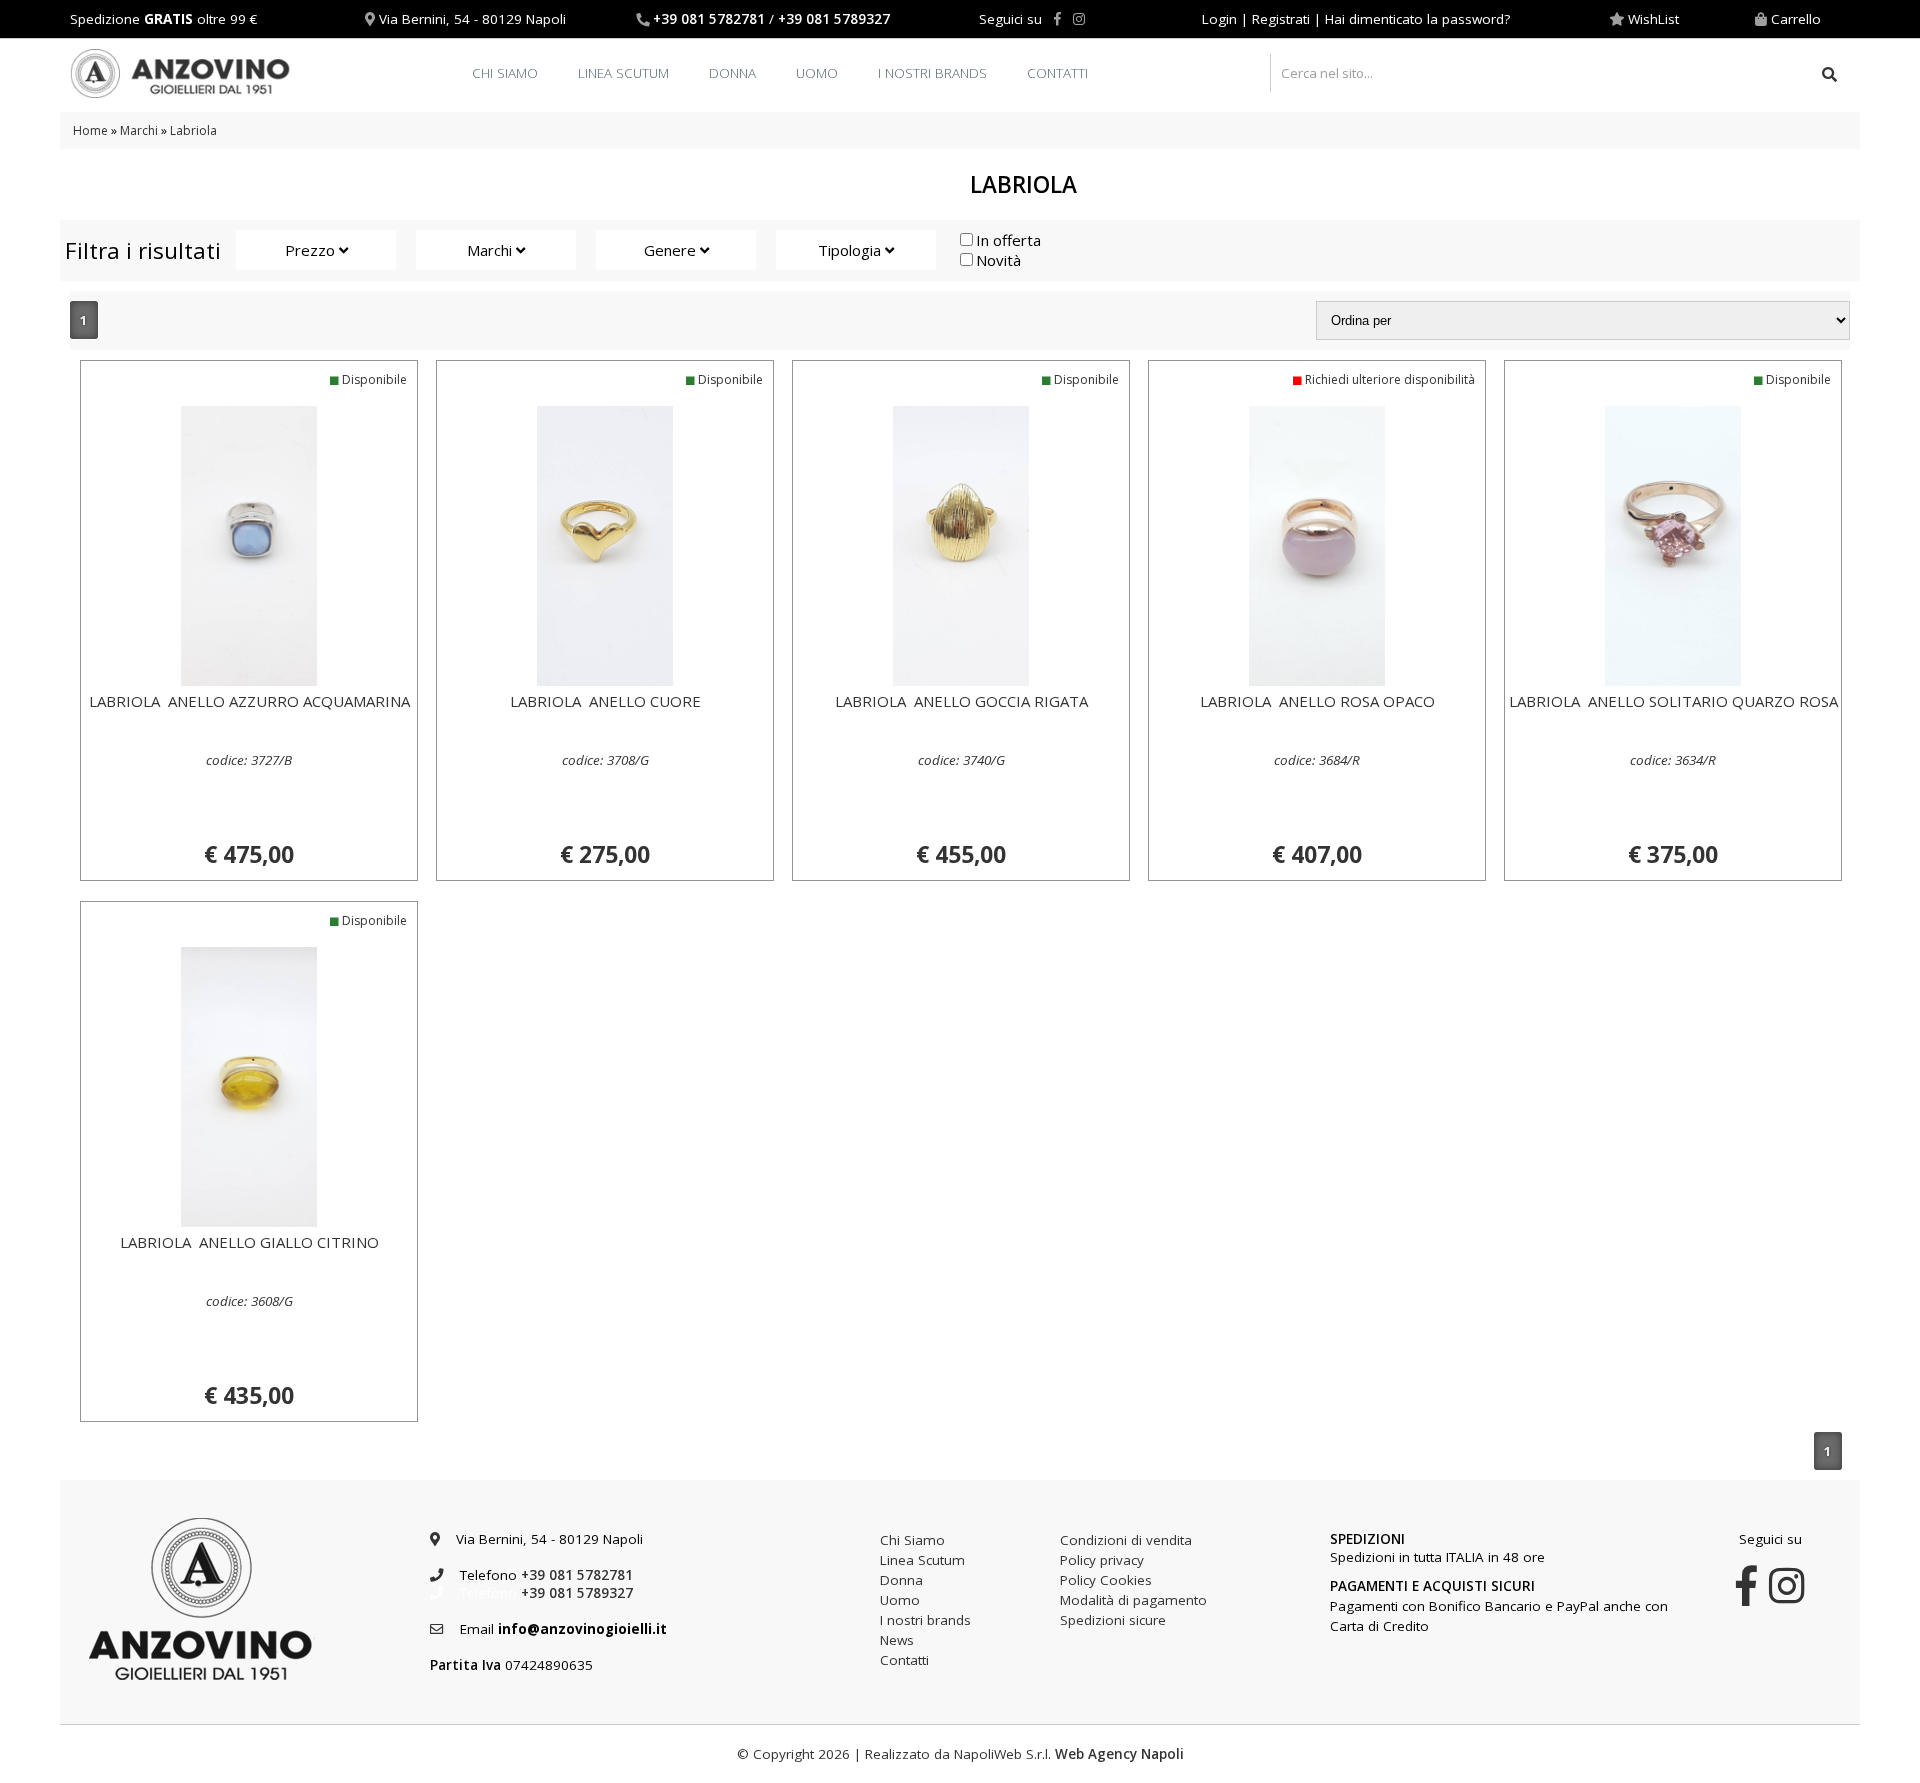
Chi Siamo (505, 73)
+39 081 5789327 (834, 19)
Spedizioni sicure (1113, 1620)
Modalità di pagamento (1133, 1600)
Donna (732, 73)
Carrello (1796, 19)
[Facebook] (1057, 19)
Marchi (139, 130)
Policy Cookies (1106, 1580)
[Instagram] (1079, 19)
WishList (1653, 19)
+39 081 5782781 (709, 19)
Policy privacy (1102, 1560)
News (897, 1640)
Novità (998, 260)
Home (90, 130)
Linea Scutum (623, 73)
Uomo (817, 73)
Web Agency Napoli (1119, 1754)
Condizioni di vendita (1126, 1540)
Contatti (1057, 73)
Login (1219, 19)
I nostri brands (932, 73)
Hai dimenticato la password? (1417, 19)
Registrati (1281, 19)
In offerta (1008, 240)
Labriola (193, 130)
